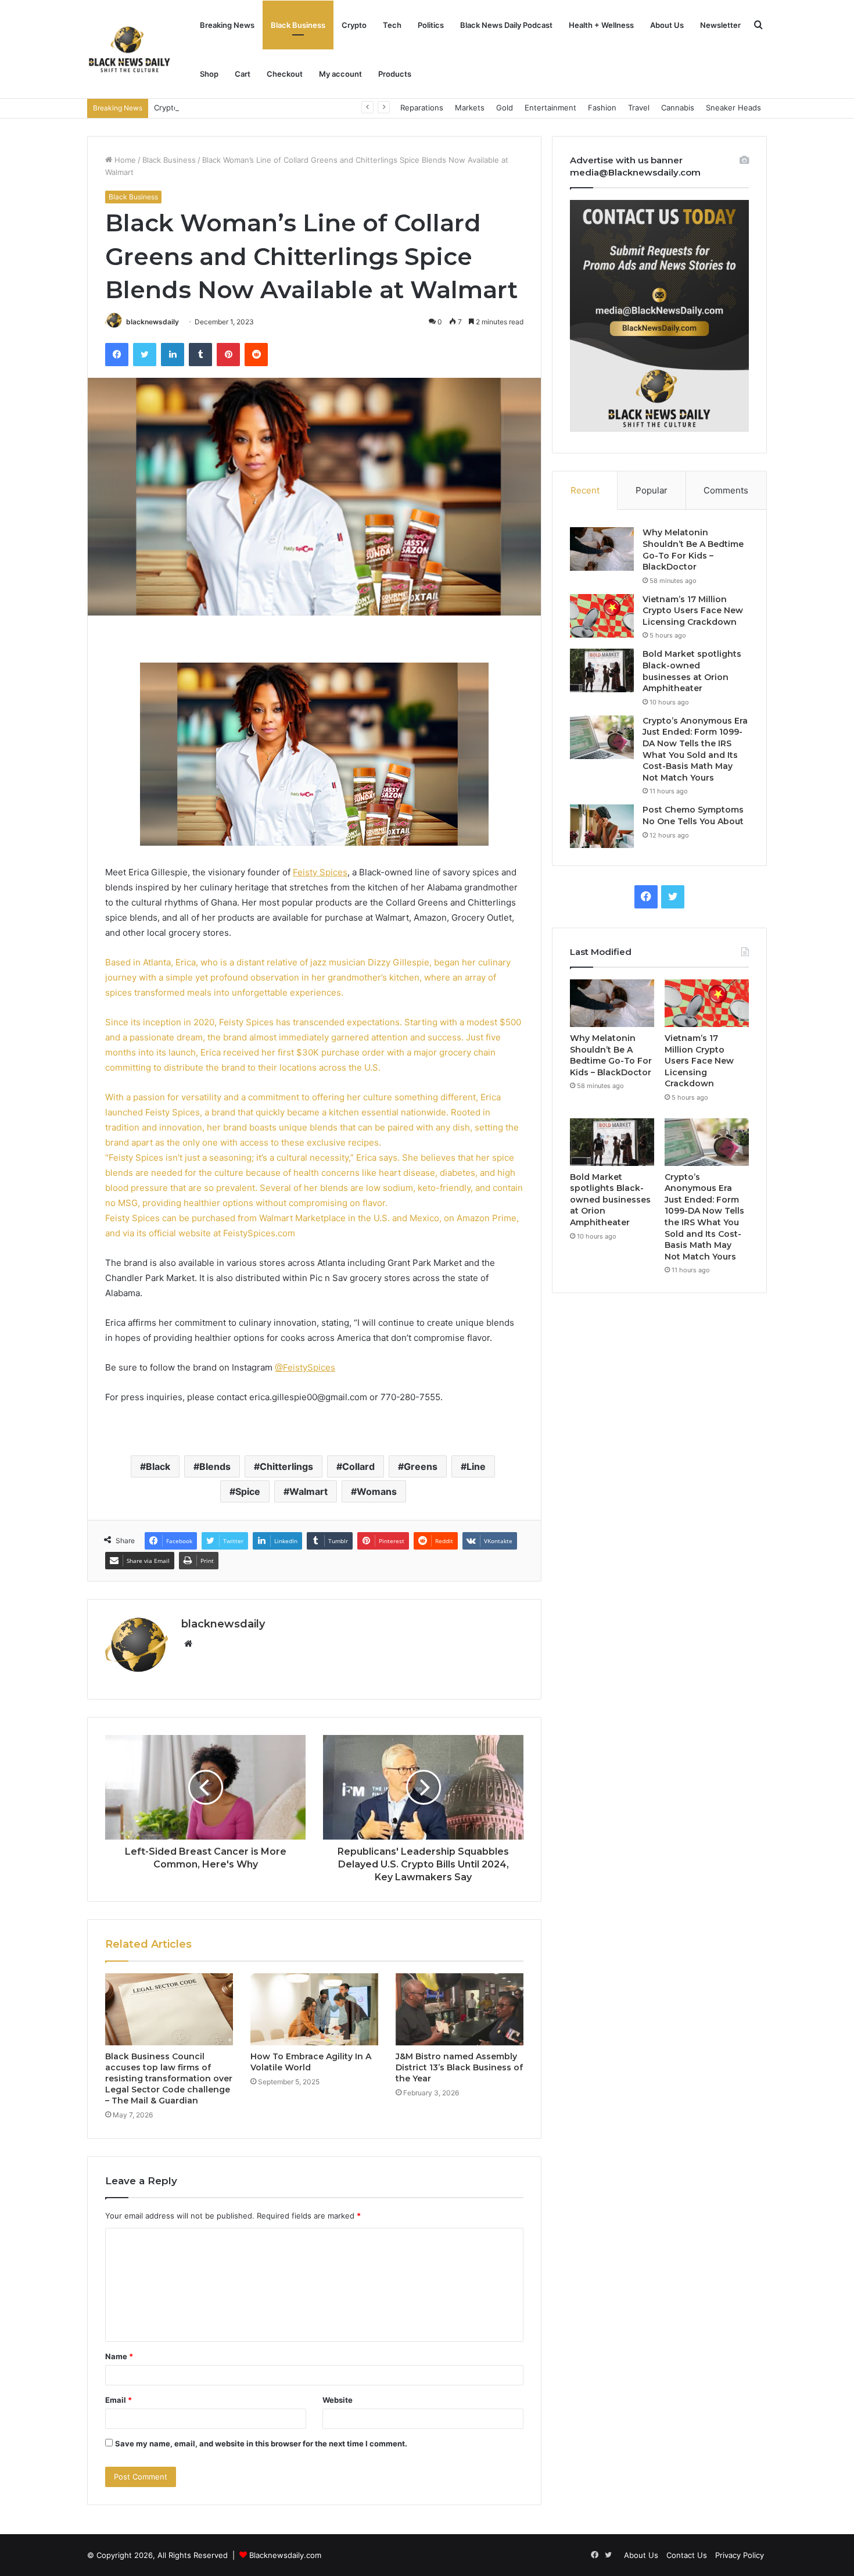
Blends (215, 1466)
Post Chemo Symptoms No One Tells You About (693, 815)
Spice (248, 1491)
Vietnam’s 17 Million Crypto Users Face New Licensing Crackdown (693, 611)
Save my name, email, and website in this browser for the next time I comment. (261, 2443)
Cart (243, 74)
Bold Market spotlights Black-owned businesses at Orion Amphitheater (692, 671)
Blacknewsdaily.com (285, 2555)
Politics (431, 25)
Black (158, 1466)
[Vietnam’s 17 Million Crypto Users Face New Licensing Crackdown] (602, 616)
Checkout (285, 74)
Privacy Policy (740, 2555)
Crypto (354, 25)
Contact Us (687, 2555)
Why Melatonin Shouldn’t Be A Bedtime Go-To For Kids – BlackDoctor (693, 550)
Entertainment (550, 108)
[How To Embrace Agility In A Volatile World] (314, 2009)
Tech (392, 25)
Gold (505, 108)
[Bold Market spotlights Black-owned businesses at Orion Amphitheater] (602, 670)
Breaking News (227, 25)
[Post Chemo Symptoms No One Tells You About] (602, 826)
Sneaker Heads (733, 108)
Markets (470, 108)
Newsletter (720, 25)
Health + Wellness (601, 25)
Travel (639, 108)
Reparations (422, 108)
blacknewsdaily (152, 322)
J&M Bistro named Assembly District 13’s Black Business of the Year (459, 2067)
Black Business (298, 25)
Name (119, 2356)
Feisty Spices (320, 872)
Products (395, 74)
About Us (667, 25)
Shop (209, 74)
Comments (726, 490)
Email (119, 2400)
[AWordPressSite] (129, 49)
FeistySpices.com (259, 1233)
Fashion (602, 108)
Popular (652, 490)
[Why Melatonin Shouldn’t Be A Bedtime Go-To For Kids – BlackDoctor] (602, 549)
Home (124, 160)
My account (340, 74)
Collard (358, 1466)
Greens (421, 1466)
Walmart (308, 1491)
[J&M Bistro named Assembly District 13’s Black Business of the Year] (460, 2009)
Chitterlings (286, 1466)
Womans (377, 1491)
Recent (585, 490)
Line (476, 1466)
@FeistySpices (305, 1367)
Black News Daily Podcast (506, 25)
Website (338, 2400)
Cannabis (678, 108)
